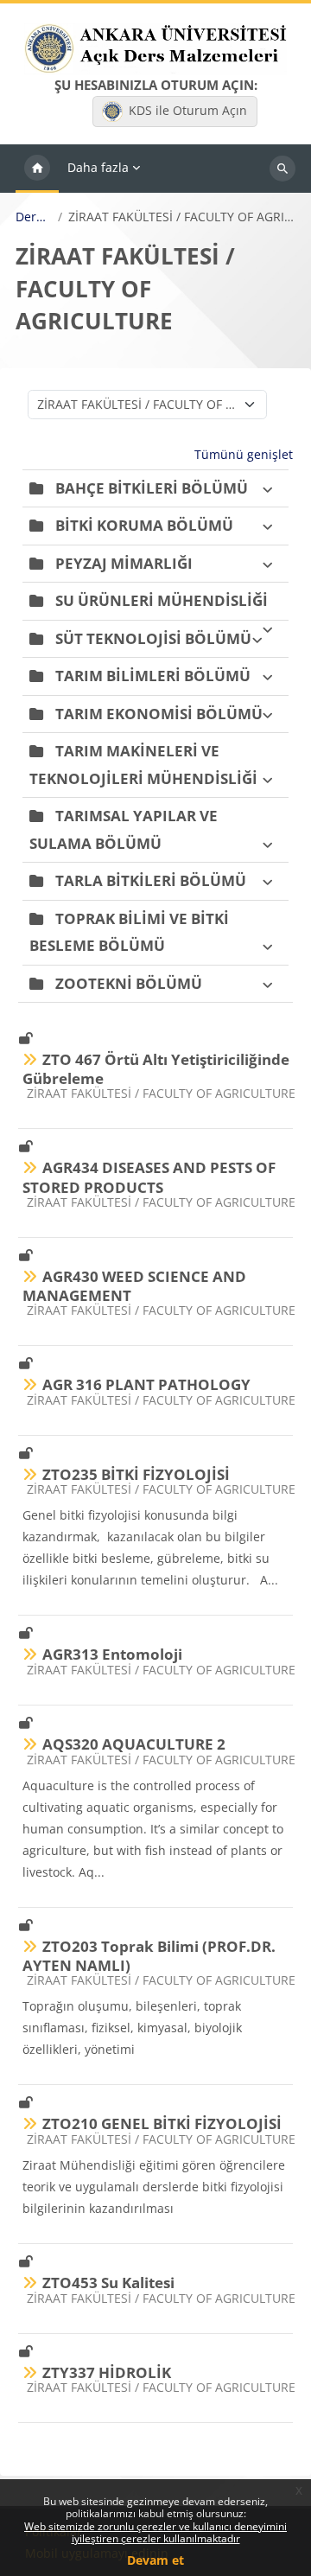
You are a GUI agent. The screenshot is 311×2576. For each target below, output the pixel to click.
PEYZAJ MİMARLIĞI (124, 563)
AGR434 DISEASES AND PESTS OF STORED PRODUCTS (149, 1177)
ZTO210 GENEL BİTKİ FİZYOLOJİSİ (162, 2123)
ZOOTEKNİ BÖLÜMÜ (129, 983)
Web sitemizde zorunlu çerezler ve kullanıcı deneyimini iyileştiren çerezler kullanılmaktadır (155, 2532)
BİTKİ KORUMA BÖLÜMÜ (144, 525)
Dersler (34, 217)
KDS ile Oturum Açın (188, 110)
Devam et (155, 2560)
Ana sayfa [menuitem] (37, 169)
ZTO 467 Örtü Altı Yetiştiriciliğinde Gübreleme (156, 1069)
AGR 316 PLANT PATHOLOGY (146, 1384)
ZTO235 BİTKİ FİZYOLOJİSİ (136, 1474)
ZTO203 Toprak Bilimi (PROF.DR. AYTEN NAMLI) (149, 1956)
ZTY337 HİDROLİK (107, 2372)
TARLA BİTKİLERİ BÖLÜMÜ (151, 880)
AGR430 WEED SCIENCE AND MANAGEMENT (134, 1286)
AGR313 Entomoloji (112, 1654)
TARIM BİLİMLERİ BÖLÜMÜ (153, 676)
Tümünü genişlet (244, 454)
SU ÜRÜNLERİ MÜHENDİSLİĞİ (162, 600)
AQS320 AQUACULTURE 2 (134, 1744)
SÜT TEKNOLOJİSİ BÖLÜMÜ (153, 638)
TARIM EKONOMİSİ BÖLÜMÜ (159, 714)
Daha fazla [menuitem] (98, 167)
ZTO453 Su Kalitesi (108, 2283)
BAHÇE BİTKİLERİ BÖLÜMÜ (152, 488)
